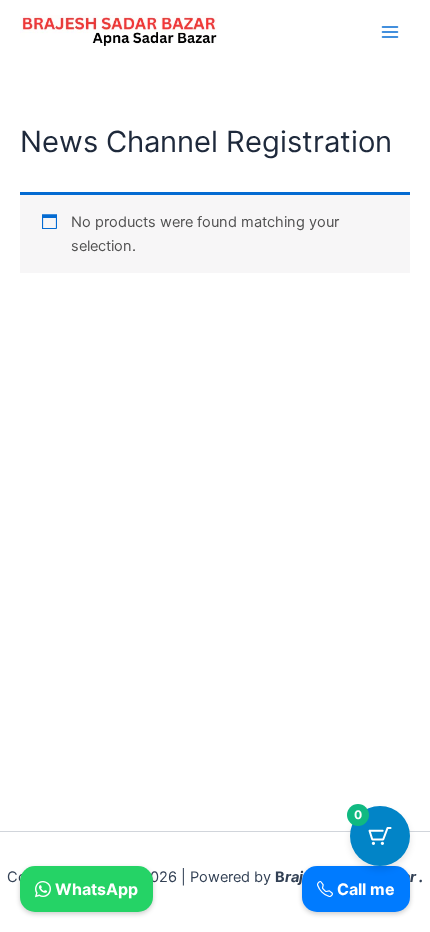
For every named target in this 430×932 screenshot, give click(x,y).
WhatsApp (94, 889)
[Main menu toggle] (390, 32)
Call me (364, 889)
